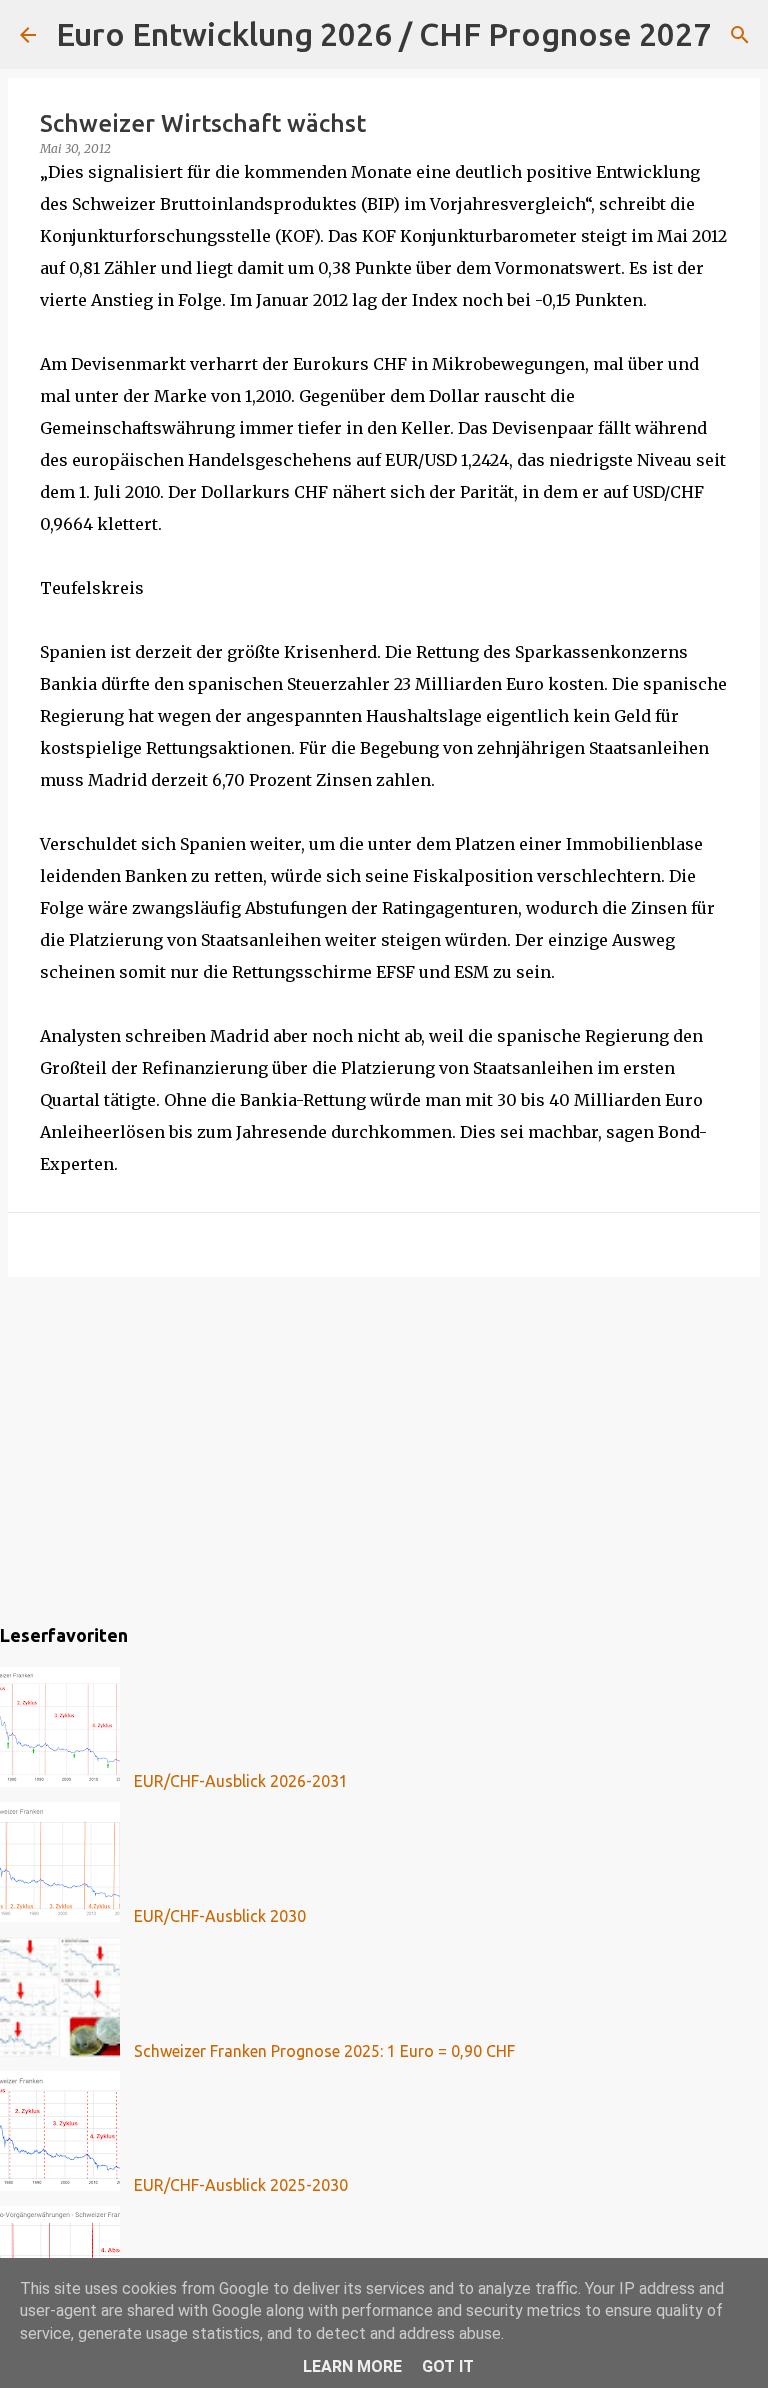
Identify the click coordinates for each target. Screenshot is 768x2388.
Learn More (352, 2366)
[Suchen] (739, 35)
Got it (448, 2366)
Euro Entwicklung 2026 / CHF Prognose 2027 (383, 34)
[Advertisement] (384, 1447)
